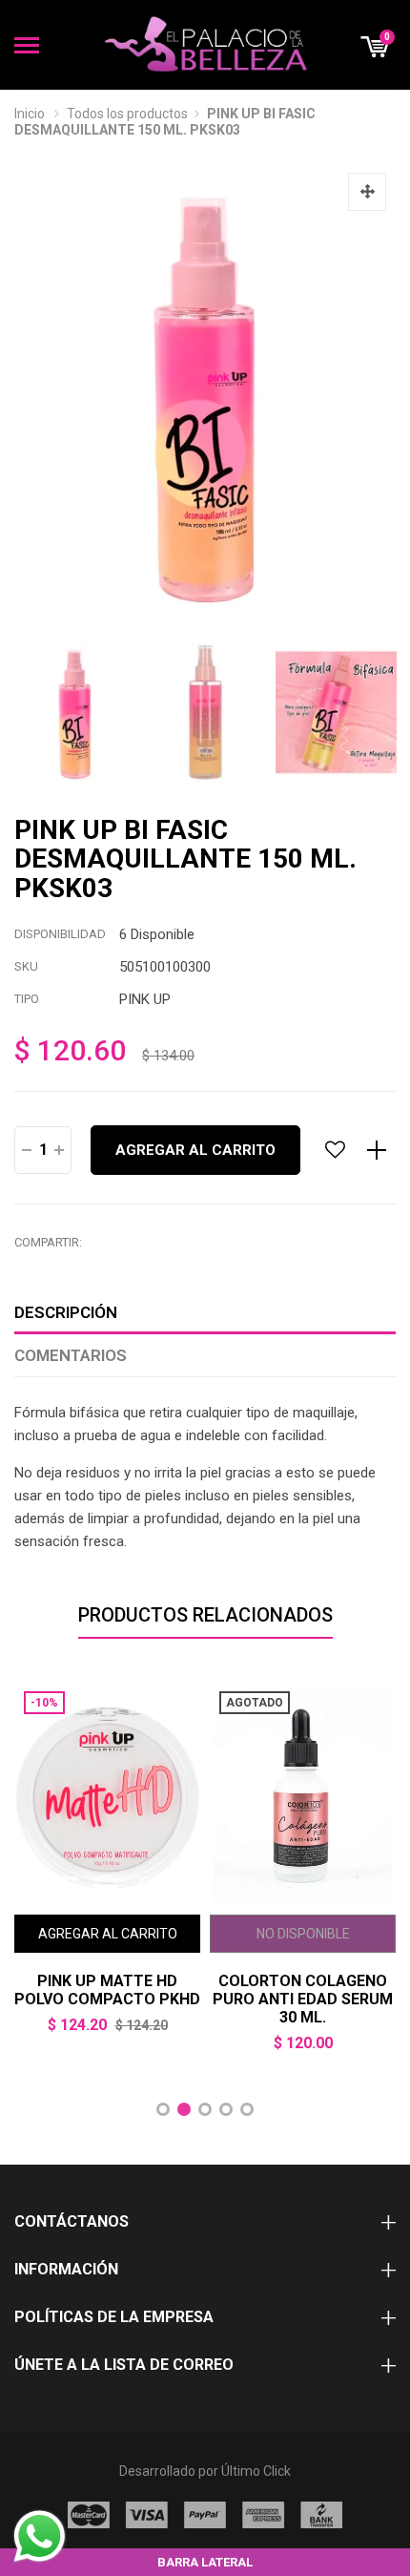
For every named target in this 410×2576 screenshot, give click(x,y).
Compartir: (48, 1242)
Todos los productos (127, 114)
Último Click (256, 2471)
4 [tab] (226, 2109)
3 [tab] (205, 2109)
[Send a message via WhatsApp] (40, 2536)
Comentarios (71, 1355)
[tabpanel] (107, 1871)
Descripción (66, 1312)
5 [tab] (247, 2109)
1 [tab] (163, 2109)
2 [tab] (184, 2109)
